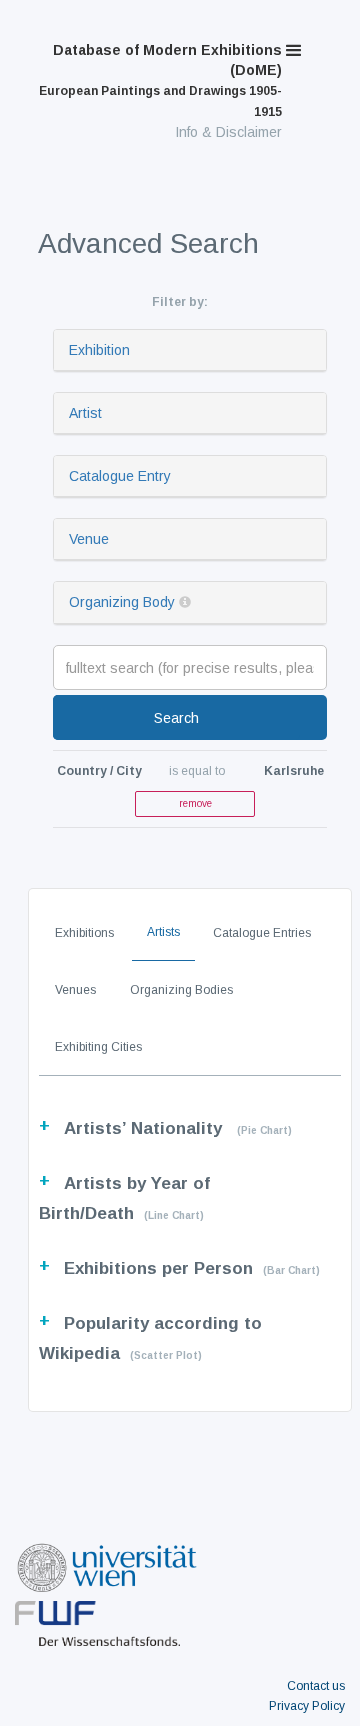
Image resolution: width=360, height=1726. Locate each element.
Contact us (316, 1686)
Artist (85, 413)
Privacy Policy (307, 1706)
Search (176, 718)
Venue (89, 539)
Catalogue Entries (262, 933)
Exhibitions (84, 933)
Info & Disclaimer (228, 132)
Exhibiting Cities (98, 1047)
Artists (163, 932)
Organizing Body (122, 602)
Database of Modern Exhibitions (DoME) (160, 80)
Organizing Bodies (181, 990)
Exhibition (99, 350)
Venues (75, 990)
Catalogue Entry (120, 476)
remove (195, 803)
